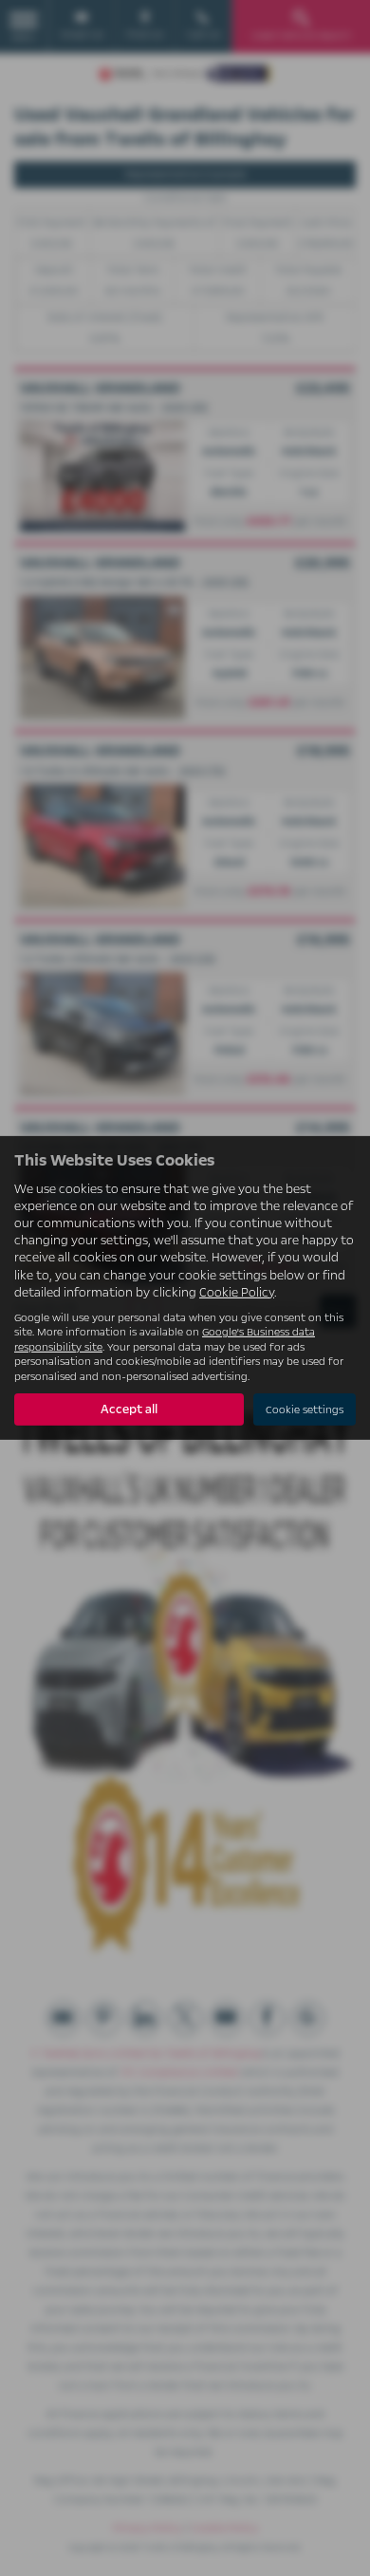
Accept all (129, 1409)
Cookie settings (305, 1410)
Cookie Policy (237, 1293)
